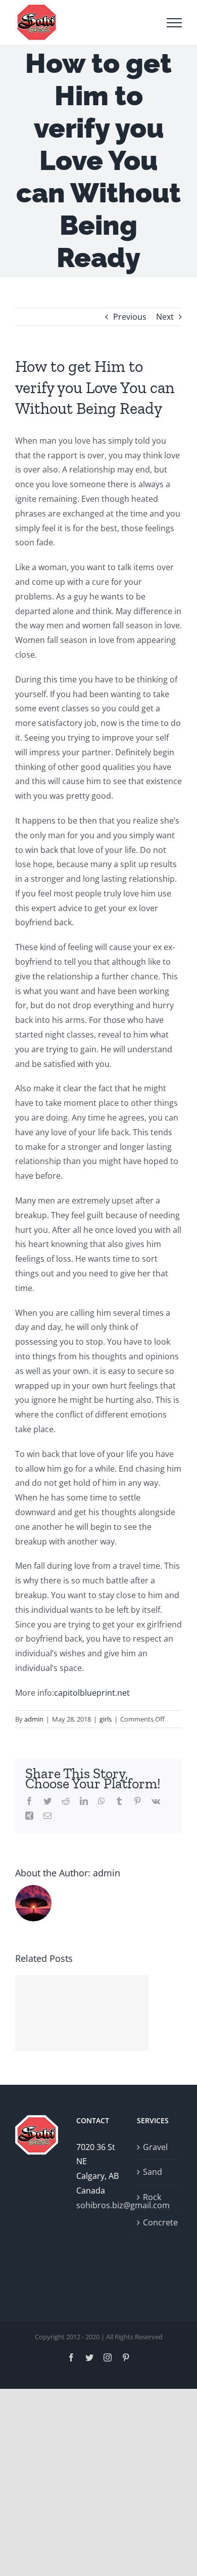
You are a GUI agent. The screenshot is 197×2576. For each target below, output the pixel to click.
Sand (153, 2172)
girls (106, 1719)
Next (165, 317)
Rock (152, 2197)
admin (34, 1719)
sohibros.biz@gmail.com (99, 2205)
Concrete (160, 2222)
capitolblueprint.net (92, 1693)
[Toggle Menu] (174, 23)
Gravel (155, 2147)
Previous (130, 317)
